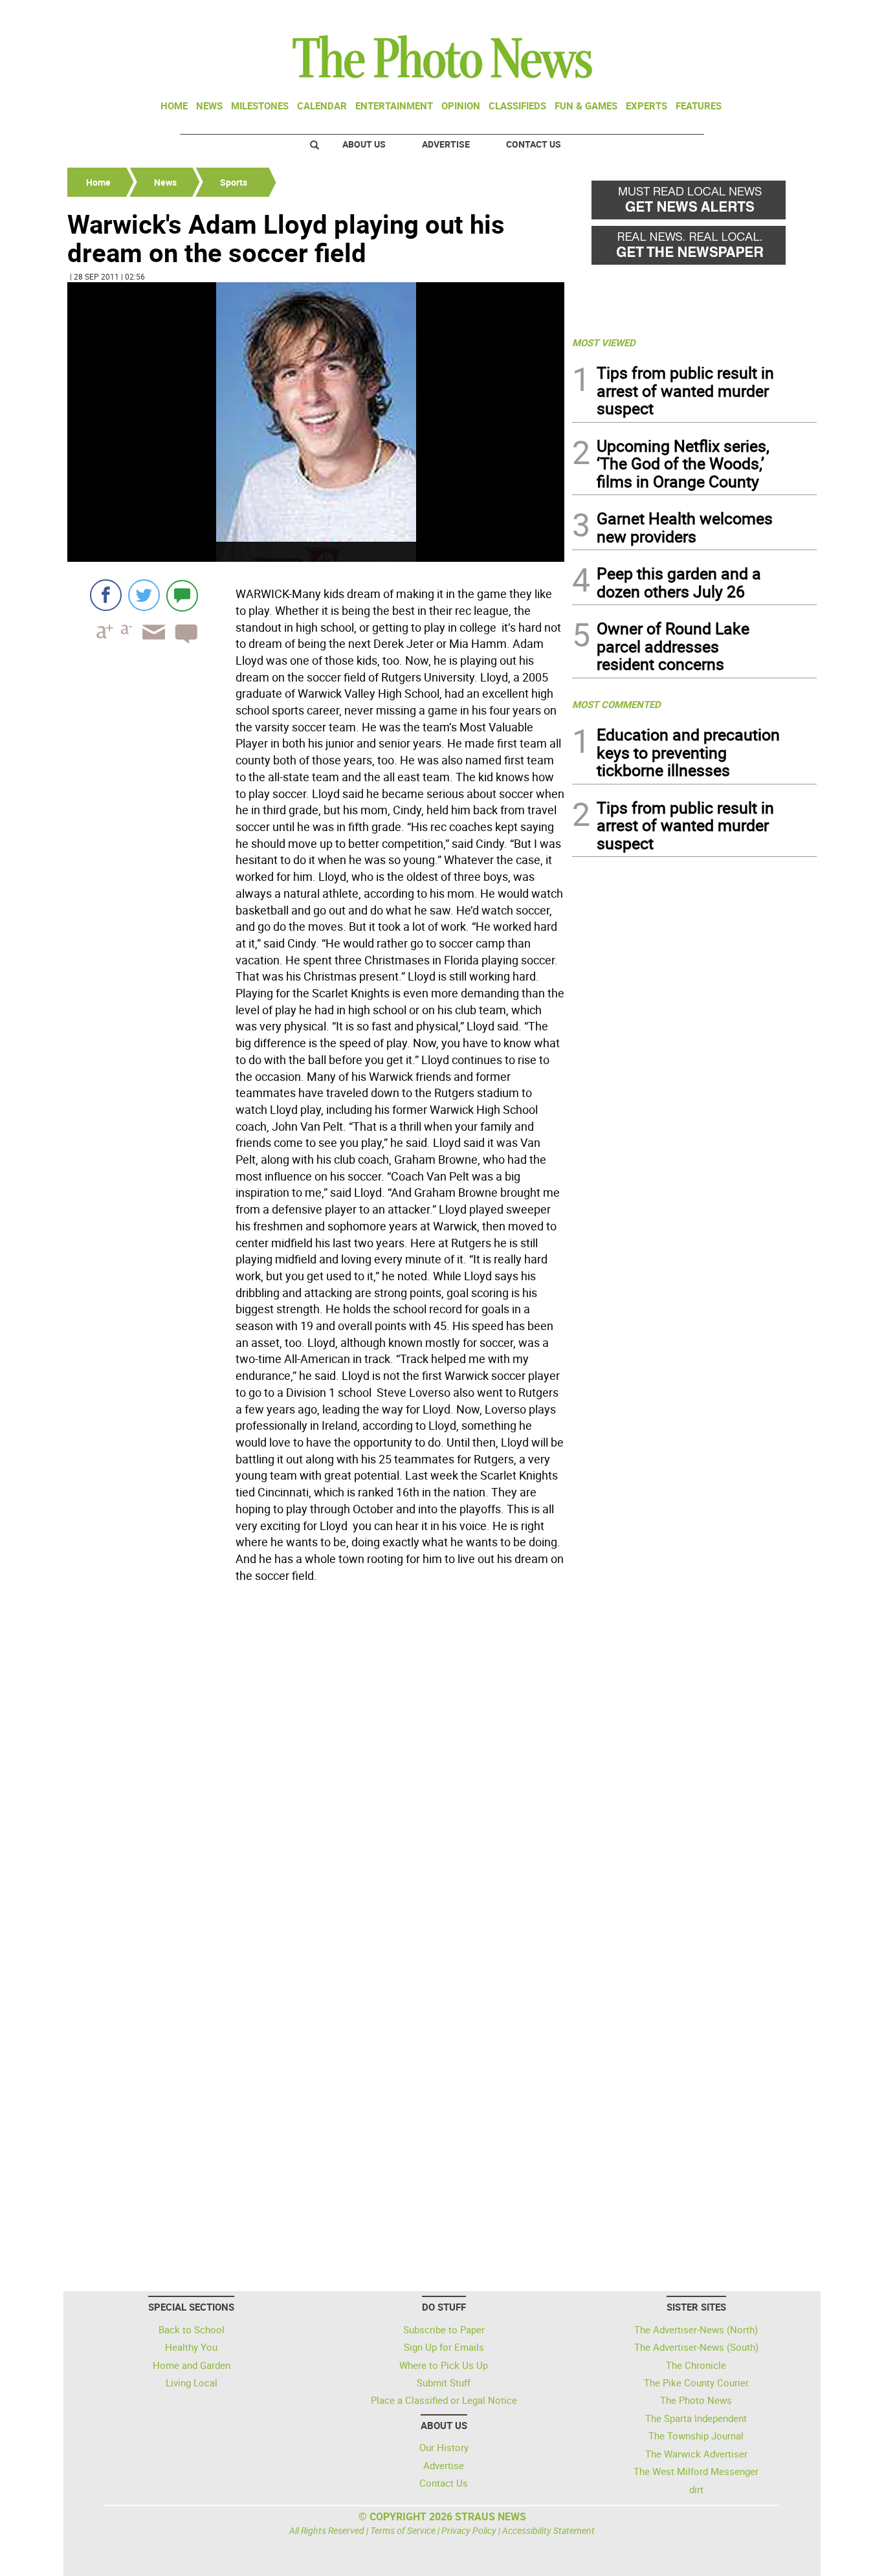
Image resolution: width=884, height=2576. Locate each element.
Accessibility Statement (548, 2530)
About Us (364, 144)
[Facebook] (106, 595)
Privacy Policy (469, 2530)
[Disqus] (316, 1765)
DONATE (785, 15)
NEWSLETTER (713, 15)
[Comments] (182, 595)
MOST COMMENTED (616, 704)
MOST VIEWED (604, 342)
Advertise (446, 144)
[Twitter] (144, 595)
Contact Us (534, 144)
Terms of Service (403, 2530)
